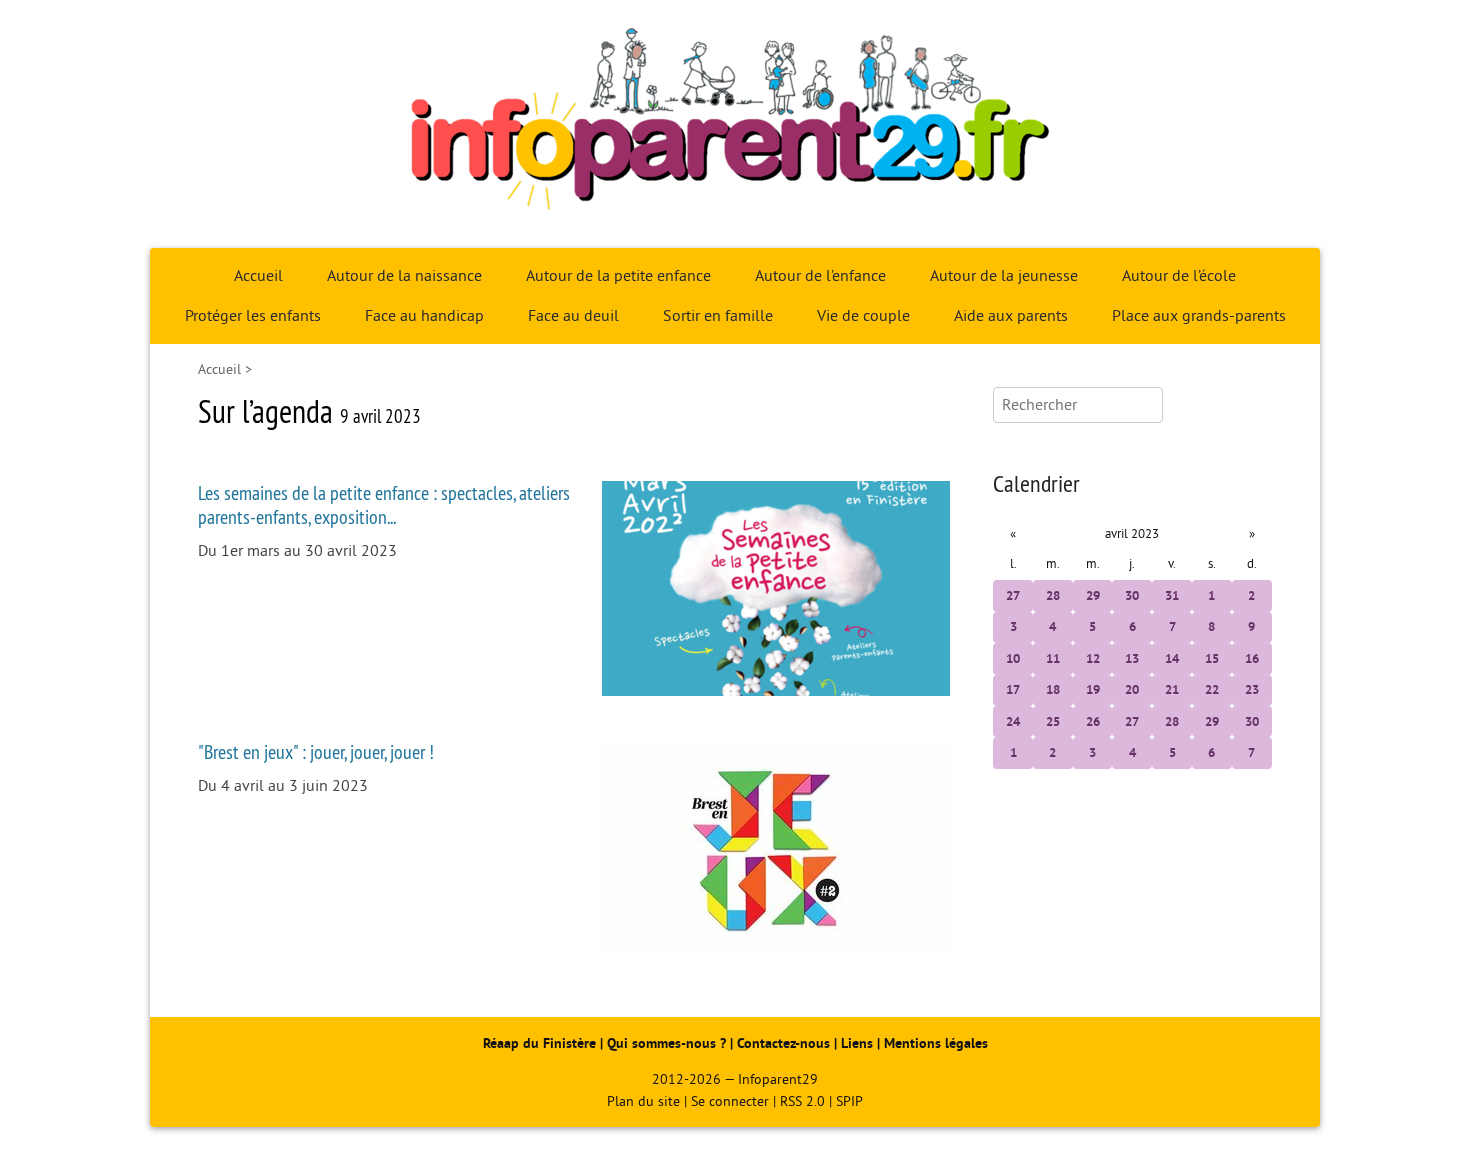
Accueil (258, 276)
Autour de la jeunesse (1004, 276)
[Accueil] (735, 124)
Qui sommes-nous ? (668, 1043)
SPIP (849, 1101)
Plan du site (643, 1101)
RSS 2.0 (802, 1101)
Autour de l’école (1179, 276)
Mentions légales (936, 1043)
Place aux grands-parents (1199, 316)
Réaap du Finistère (539, 1043)
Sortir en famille (718, 316)
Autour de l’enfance (820, 276)
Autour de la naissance (404, 276)
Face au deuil (573, 316)
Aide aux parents (1011, 316)
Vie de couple (863, 316)
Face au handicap (424, 316)
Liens (857, 1043)
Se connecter (730, 1101)
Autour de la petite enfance (618, 276)
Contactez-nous (783, 1043)
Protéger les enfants (253, 316)
